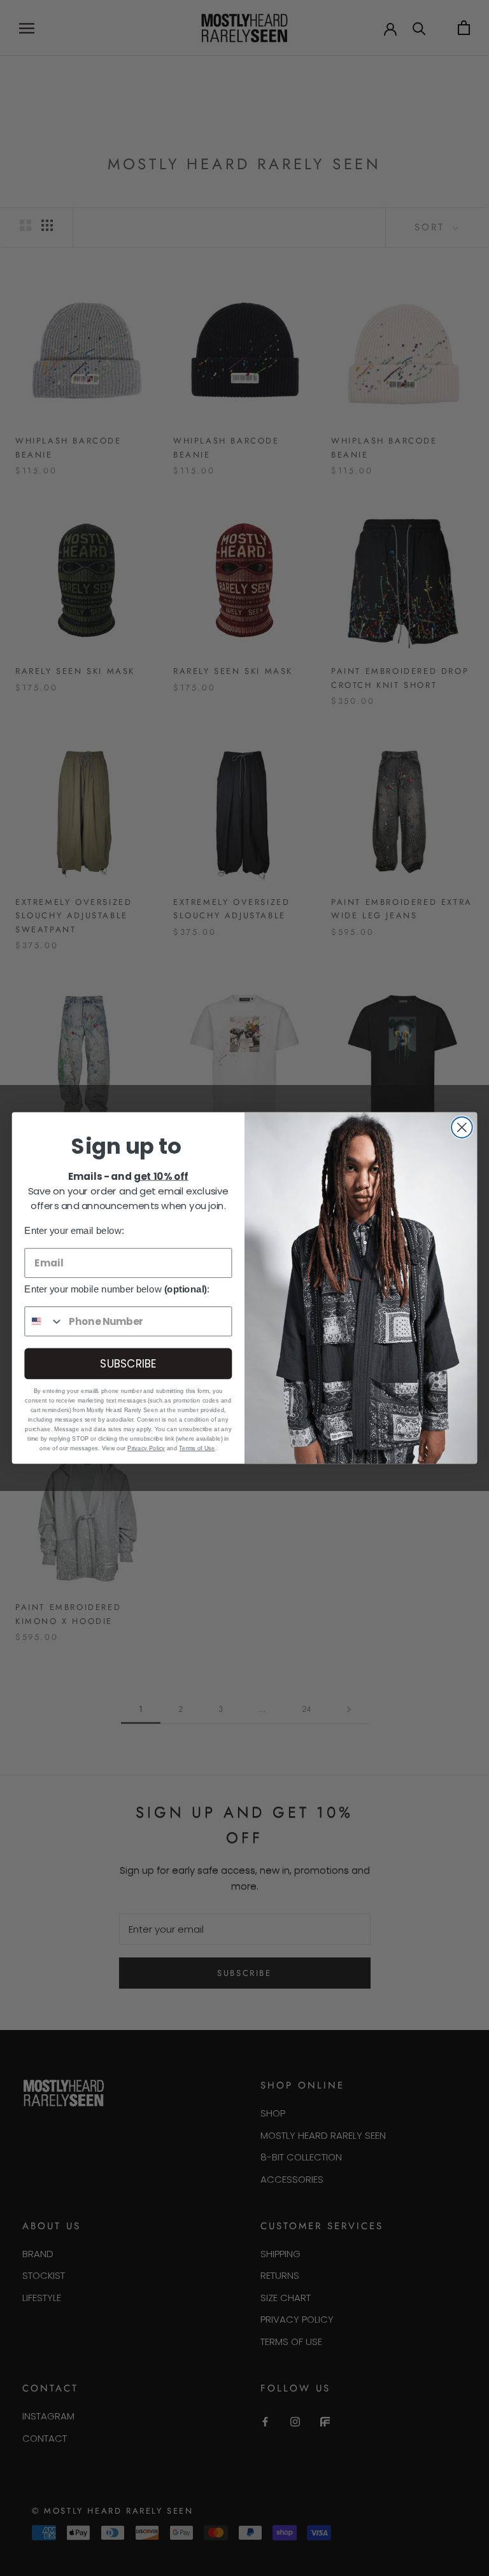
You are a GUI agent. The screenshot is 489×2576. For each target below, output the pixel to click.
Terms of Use (197, 1448)
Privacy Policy (146, 1448)
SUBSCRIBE (128, 1363)
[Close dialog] (462, 1127)
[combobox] (44, 1321)
